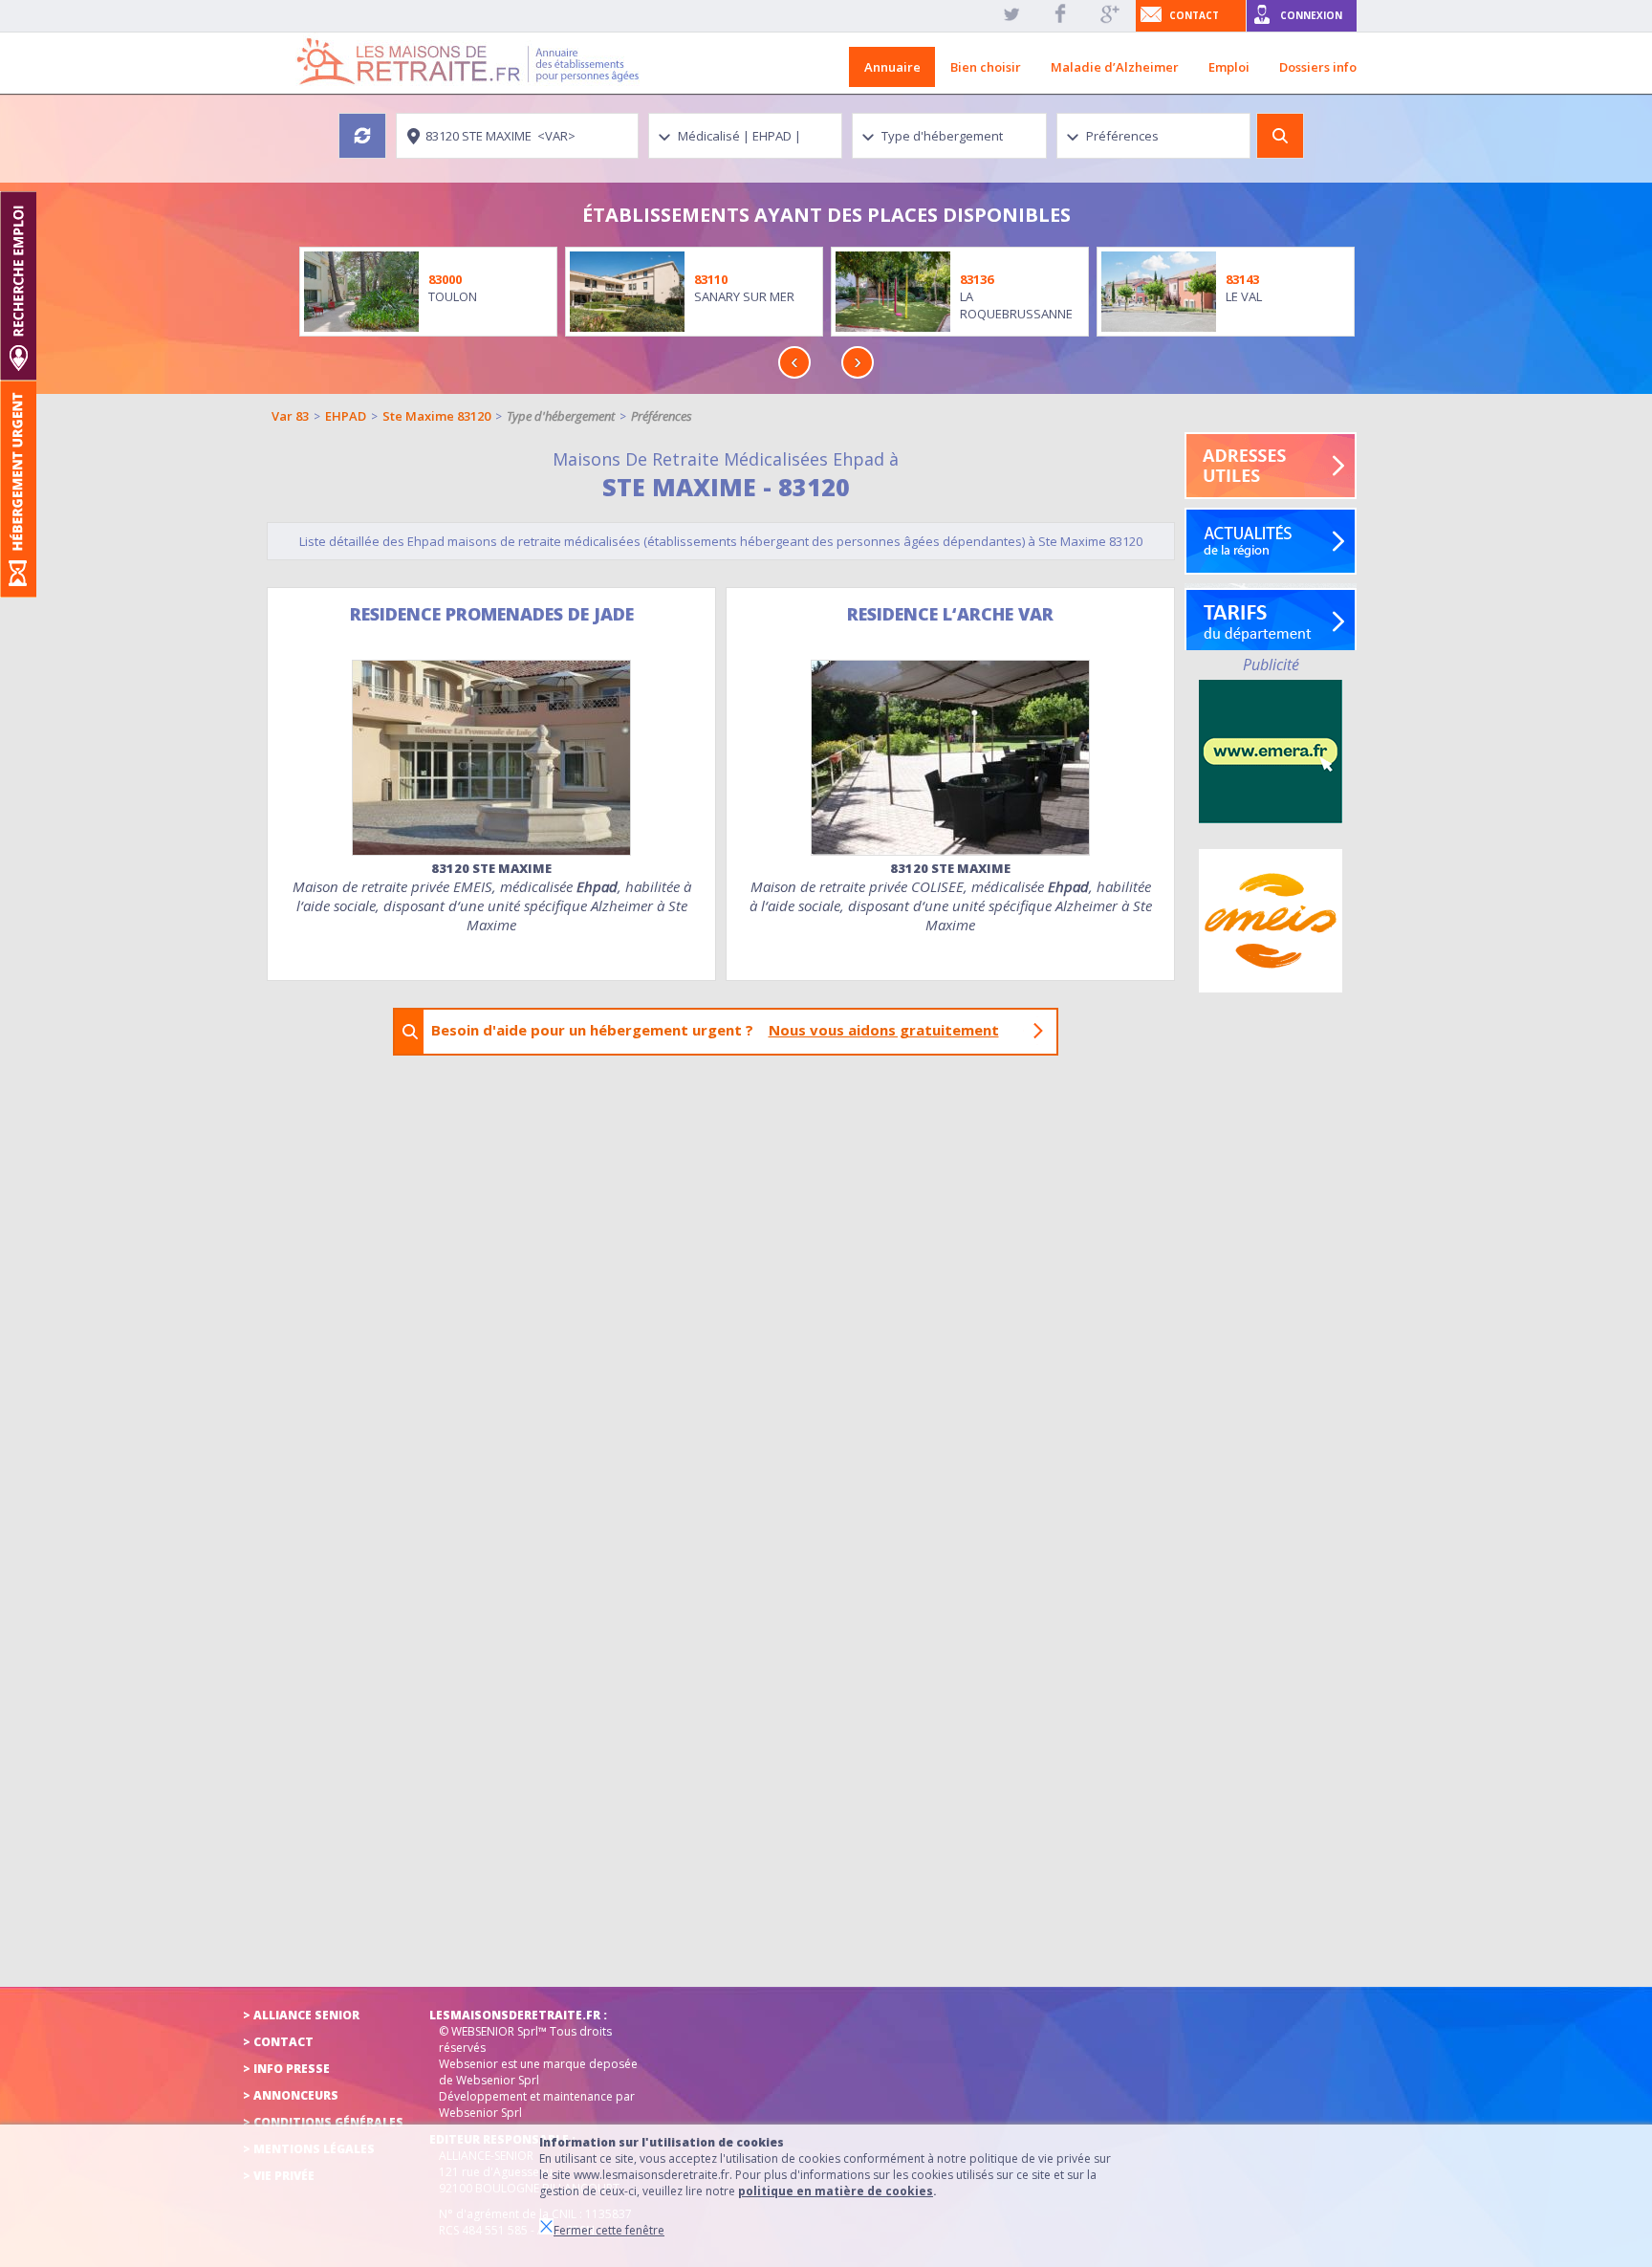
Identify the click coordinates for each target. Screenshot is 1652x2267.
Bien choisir (986, 67)
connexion (1311, 15)
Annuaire (892, 67)
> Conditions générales (323, 2122)
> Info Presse (286, 2069)
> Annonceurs (291, 2095)
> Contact (278, 2042)
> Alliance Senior (301, 2015)
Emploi (1229, 67)
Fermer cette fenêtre (609, 2230)
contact (1194, 15)
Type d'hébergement (561, 416)
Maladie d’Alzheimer (1115, 67)
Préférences (662, 416)
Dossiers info (1318, 67)
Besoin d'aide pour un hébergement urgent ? (715, 1030)
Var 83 (290, 416)
